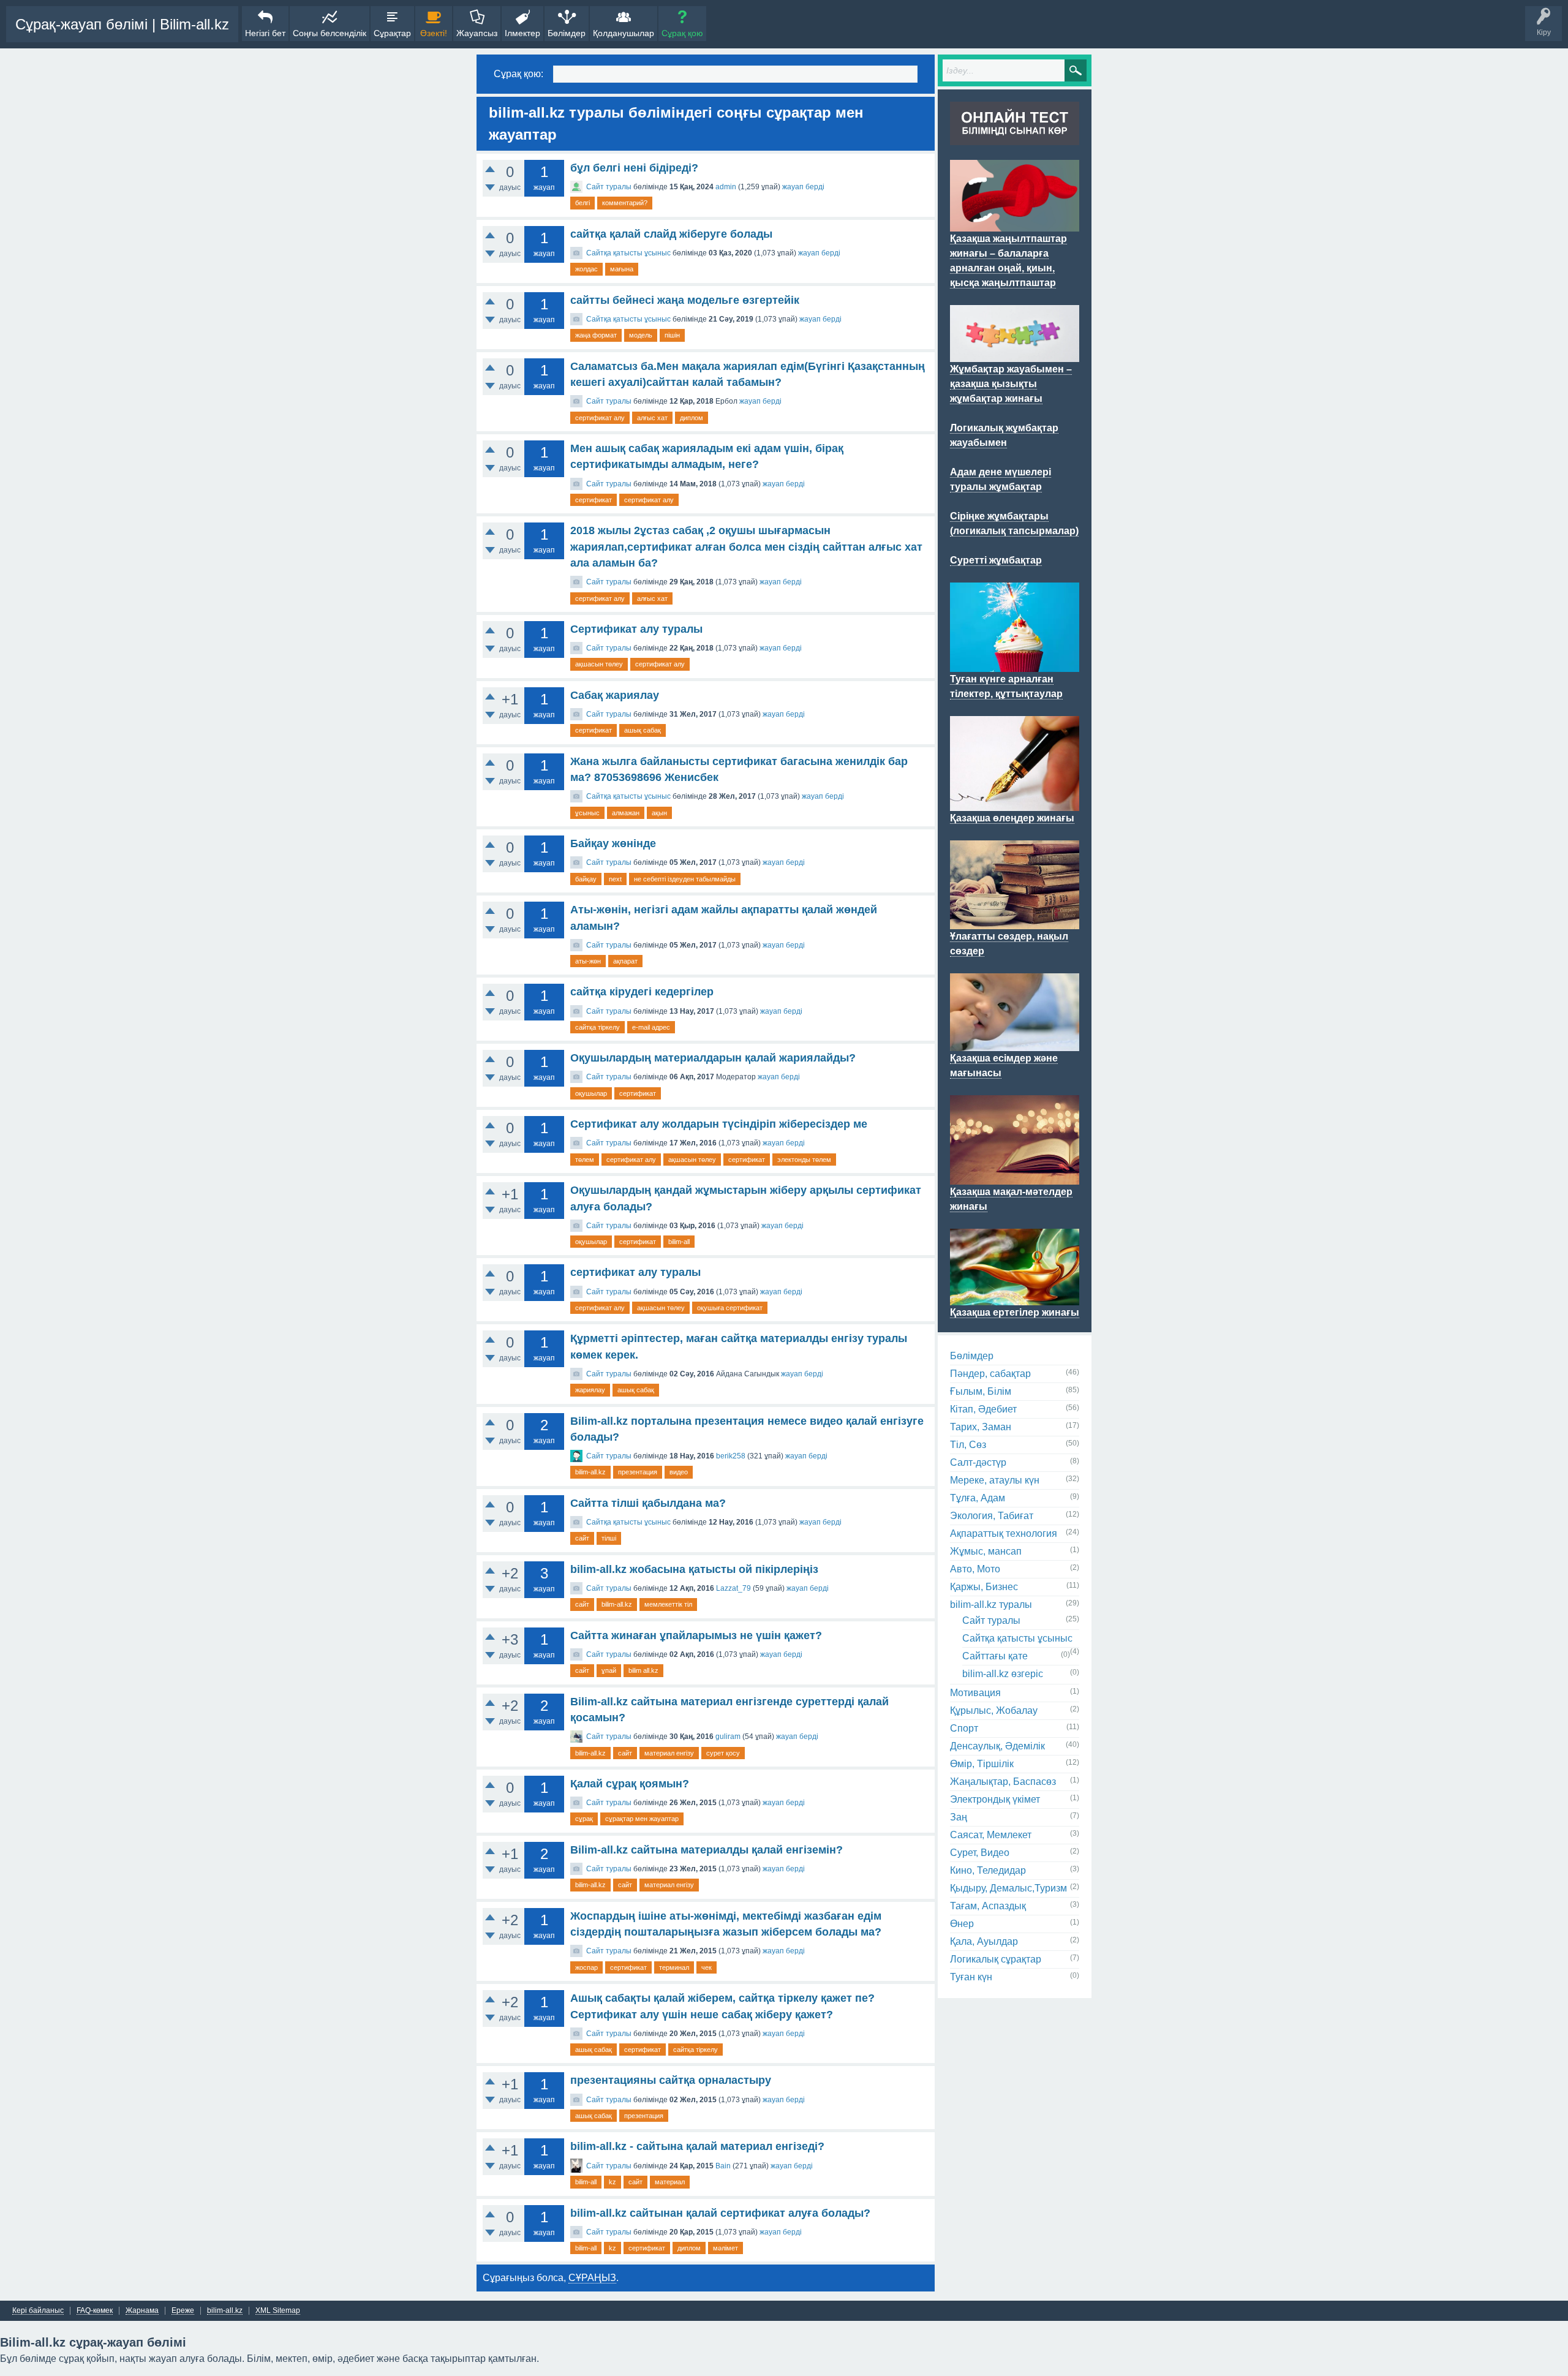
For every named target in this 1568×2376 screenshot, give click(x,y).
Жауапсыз (477, 33)
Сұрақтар (392, 33)
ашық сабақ (643, 730)
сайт (582, 1538)
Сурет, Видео (980, 1853)
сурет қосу (723, 1753)
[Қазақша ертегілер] (1015, 1298)
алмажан (626, 813)
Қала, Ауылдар (984, 1941)
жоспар (586, 1967)
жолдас (586, 269)
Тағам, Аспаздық (988, 1906)
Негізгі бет (265, 33)
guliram (728, 1737)
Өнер (962, 1924)
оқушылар (591, 1093)
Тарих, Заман (981, 1427)
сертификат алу (600, 418)
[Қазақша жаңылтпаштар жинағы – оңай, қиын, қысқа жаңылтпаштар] (1015, 224)
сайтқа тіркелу (597, 1027)
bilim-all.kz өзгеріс (1003, 1674)
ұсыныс (587, 813)
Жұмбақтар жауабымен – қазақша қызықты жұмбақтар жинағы (1011, 384)
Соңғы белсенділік (330, 33)
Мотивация (975, 1693)
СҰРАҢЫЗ (592, 2278)
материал (670, 2182)
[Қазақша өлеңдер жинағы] (1015, 804)
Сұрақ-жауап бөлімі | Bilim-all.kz (122, 24)
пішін (672, 335)
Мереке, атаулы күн (995, 1480)
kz (612, 2182)
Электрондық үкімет (995, 1799)
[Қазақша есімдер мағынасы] (1015, 1044)
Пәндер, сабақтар (990, 1374)
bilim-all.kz (590, 1472)
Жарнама (142, 2311)
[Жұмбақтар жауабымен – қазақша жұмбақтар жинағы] (1015, 355)
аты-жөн (588, 961)
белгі (582, 203)
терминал (674, 1967)
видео (679, 1472)
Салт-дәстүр (978, 1462)
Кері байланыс (38, 2311)
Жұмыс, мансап (986, 1551)
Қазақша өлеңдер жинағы (1012, 818)
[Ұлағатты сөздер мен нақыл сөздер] (1015, 922)
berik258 (731, 1456)
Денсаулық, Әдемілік (997, 1746)
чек (707, 1967)
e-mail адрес (651, 1027)
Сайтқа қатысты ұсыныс (628, 253)
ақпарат (625, 961)
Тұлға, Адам (978, 1498)
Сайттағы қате (995, 1656)
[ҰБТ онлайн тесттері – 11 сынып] (1015, 138)
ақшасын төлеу (599, 664)
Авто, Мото (975, 1569)
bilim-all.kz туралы (991, 1605)
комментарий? (625, 203)
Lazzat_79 (733, 1588)
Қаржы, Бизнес (984, 1587)
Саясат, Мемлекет (991, 1835)
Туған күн (971, 1977)
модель (641, 335)
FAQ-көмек (95, 2311)
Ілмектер (522, 33)
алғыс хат (652, 418)
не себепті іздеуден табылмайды (685, 879)
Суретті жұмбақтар (996, 560)
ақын (659, 813)
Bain (723, 2166)
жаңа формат (596, 335)
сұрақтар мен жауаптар (642, 1819)
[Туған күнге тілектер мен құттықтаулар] (1015, 665)
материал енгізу (669, 1753)
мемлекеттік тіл (668, 1604)
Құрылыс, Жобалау (994, 1710)
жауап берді (803, 187)
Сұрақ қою (682, 33)
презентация (638, 1472)
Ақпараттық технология (1004, 1533)
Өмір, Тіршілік (982, 1764)
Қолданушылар (624, 33)
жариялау (590, 1390)
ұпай (609, 1670)
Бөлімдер (567, 33)
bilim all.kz (643, 1670)
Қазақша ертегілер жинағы (1015, 1312)
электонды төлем (804, 1160)
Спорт (964, 1728)
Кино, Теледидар (988, 1870)
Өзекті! (434, 33)
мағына (622, 269)
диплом (692, 418)
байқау (586, 879)
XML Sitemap (278, 2311)
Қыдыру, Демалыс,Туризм (1008, 1888)
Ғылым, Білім (981, 1391)
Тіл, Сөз (968, 1445)
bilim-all (679, 1242)
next (615, 879)
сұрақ (584, 1819)
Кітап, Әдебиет (983, 1409)
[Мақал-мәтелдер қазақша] (1015, 1177)
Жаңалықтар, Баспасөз (1003, 1782)
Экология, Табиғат (992, 1516)
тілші (609, 1538)
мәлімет (726, 2248)
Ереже (183, 2311)
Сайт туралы (609, 187)
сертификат (594, 500)
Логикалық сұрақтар (996, 1959)
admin (726, 187)
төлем (585, 1160)
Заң (959, 1817)
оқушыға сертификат (730, 1308)
